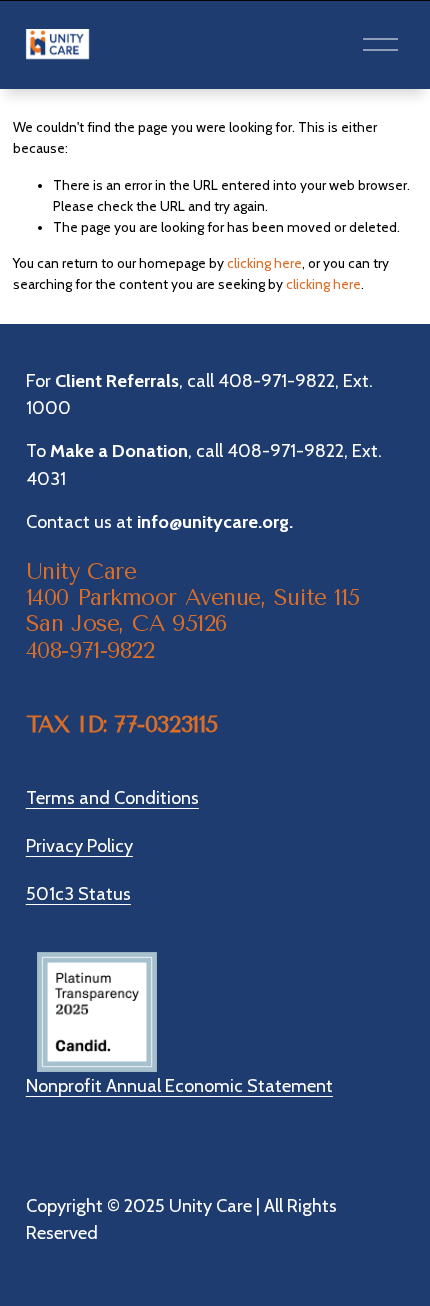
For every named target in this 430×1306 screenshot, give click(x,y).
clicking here (264, 263)
